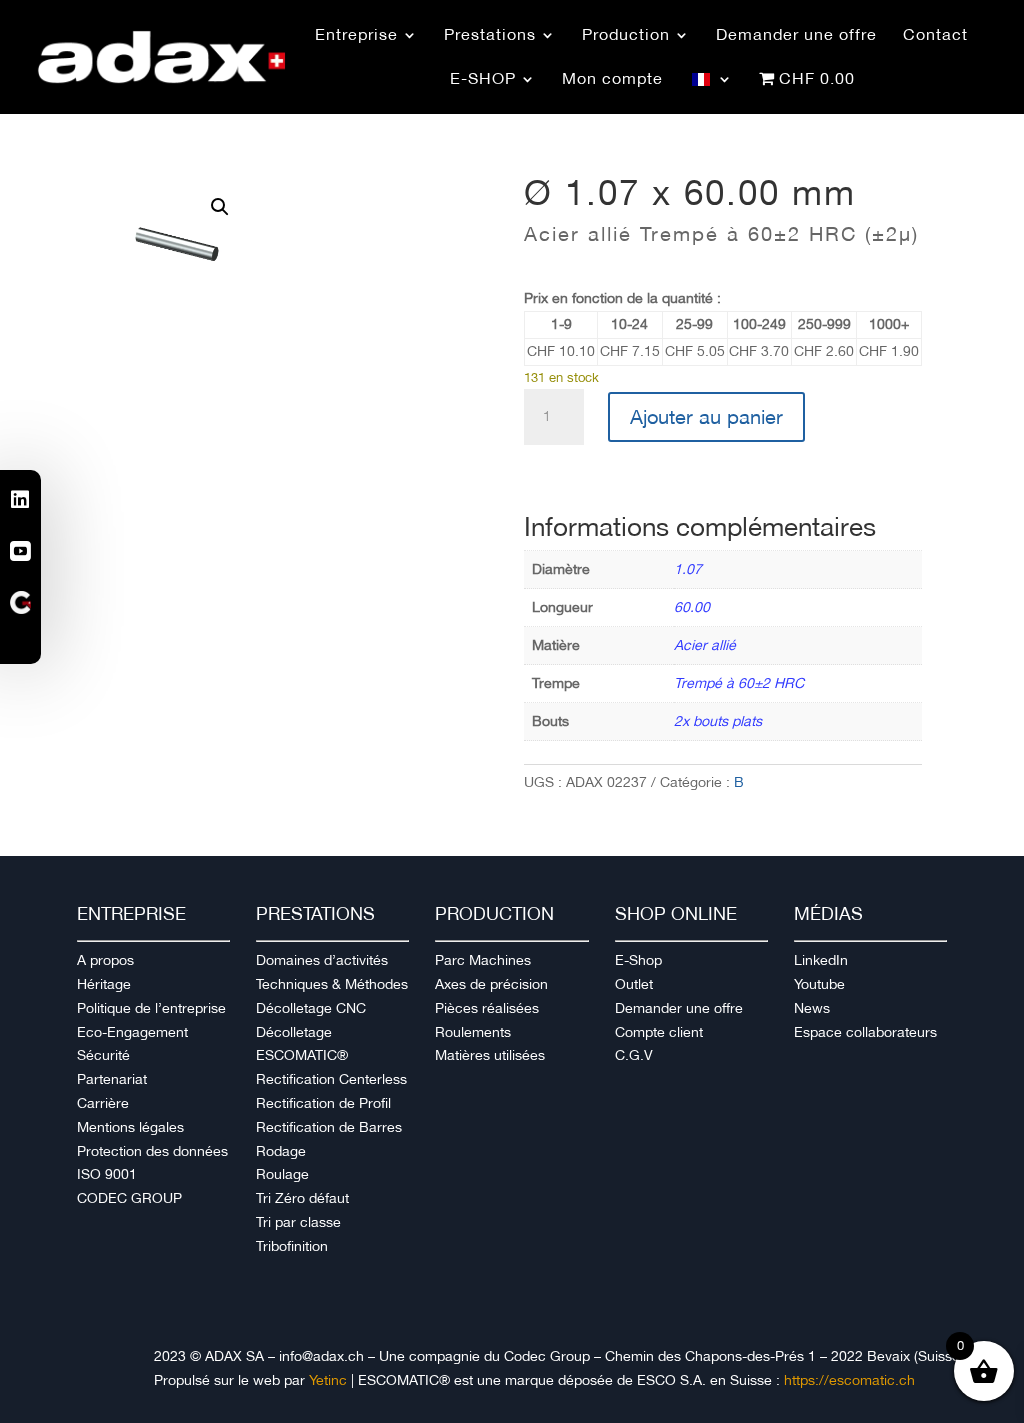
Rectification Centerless (331, 1079)
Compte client (659, 1032)
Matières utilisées (490, 1055)
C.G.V (634, 1055)
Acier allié (705, 645)
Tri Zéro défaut (302, 1198)
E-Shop (638, 960)
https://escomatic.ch (849, 1380)
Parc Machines (483, 960)
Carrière (103, 1103)
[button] (220, 207)
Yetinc (328, 1380)
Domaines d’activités (322, 960)
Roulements (473, 1032)
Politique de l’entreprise (151, 1008)
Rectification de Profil (323, 1103)
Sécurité (103, 1055)
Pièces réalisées (487, 1008)
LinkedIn (821, 960)
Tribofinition (292, 1246)
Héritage (104, 984)
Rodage (281, 1151)
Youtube (819, 984)
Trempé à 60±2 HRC (739, 683)
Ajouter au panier (706, 417)
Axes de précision (491, 984)
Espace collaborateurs (865, 1032)
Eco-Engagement (132, 1032)
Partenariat (112, 1079)
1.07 (688, 569)
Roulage (282, 1174)
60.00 (692, 607)
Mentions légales (130, 1127)
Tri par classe (298, 1222)
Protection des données (152, 1151)
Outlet (634, 984)
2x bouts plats (718, 721)
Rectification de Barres (329, 1127)
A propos (105, 960)
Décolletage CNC (311, 1008)
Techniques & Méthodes (332, 984)
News (812, 1008)
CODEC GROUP (129, 1198)
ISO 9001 (107, 1174)
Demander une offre (679, 1008)
